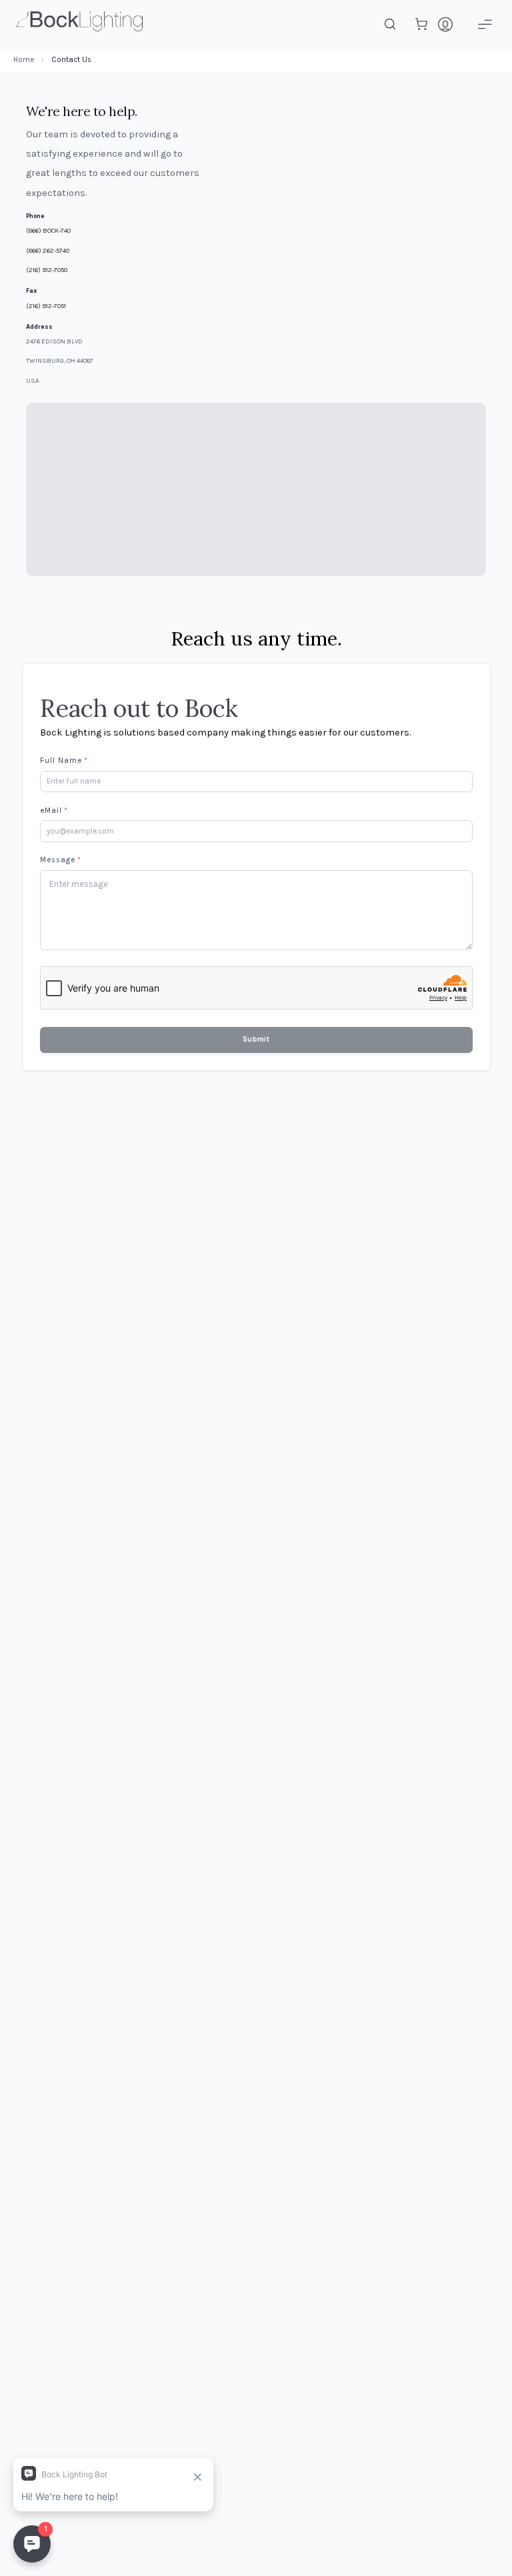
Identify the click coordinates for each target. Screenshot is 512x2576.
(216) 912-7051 (46, 306)
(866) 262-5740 (48, 250)
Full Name (64, 761)
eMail (54, 811)
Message (61, 860)
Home (24, 60)
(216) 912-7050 (47, 270)
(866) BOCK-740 (48, 230)
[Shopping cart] (421, 24)
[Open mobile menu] (485, 24)
